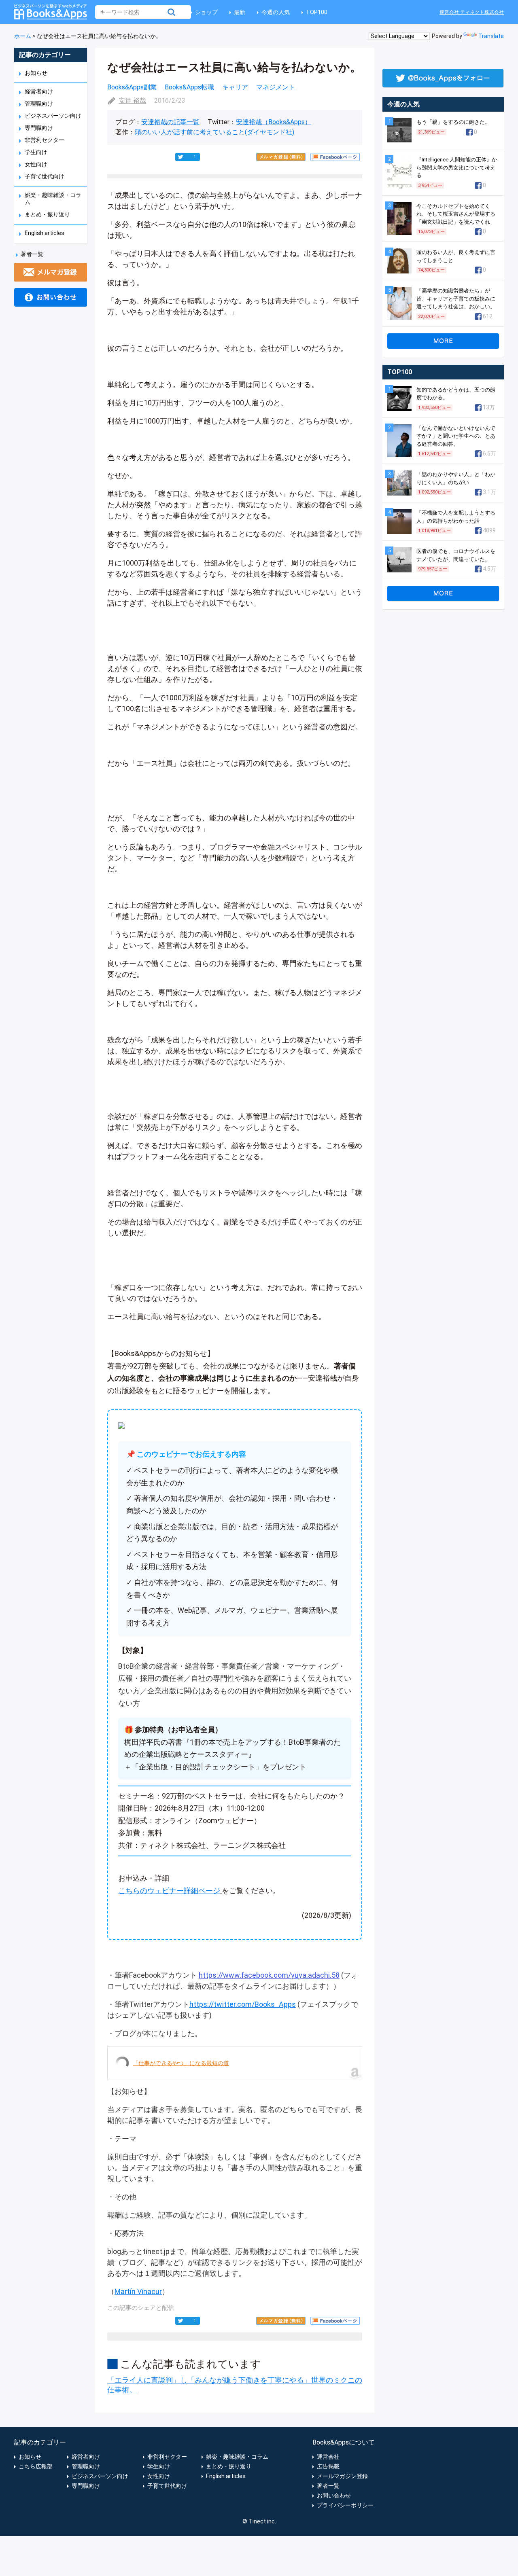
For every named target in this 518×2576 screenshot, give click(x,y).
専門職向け (39, 128)
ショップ (206, 12)
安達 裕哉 (132, 101)
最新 (240, 12)
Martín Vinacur (138, 2291)
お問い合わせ (334, 2495)
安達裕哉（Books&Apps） (274, 122)
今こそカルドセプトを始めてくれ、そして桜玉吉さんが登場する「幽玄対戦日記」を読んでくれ (456, 214)
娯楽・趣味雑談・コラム (237, 2457)
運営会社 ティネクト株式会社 (472, 12)
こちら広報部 (36, 2466)
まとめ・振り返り (47, 214)
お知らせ (36, 73)
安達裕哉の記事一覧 (170, 122)
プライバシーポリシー (345, 2505)
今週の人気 (276, 12)
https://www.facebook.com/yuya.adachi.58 (269, 1975)
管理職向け (39, 104)
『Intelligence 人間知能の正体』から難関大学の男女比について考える (457, 167)
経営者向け (39, 91)
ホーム (23, 36)
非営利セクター (45, 140)
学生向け (36, 152)
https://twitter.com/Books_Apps (243, 2004)
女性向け (36, 164)
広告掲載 (328, 2466)
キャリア (235, 87)
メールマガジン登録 (342, 2476)
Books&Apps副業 (132, 87)
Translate (491, 36)
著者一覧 (32, 254)
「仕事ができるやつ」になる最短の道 (181, 2063)
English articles (45, 233)
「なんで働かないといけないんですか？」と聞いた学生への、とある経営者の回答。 (456, 436)
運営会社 (328, 2457)
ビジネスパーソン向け (53, 116)
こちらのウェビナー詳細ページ (169, 1891)
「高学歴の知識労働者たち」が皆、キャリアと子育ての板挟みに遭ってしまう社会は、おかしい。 (456, 299)
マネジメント (276, 87)
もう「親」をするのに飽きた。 (453, 122)
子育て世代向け (45, 176)
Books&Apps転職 (189, 87)
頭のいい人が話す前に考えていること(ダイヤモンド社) (214, 132)
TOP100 (317, 12)
